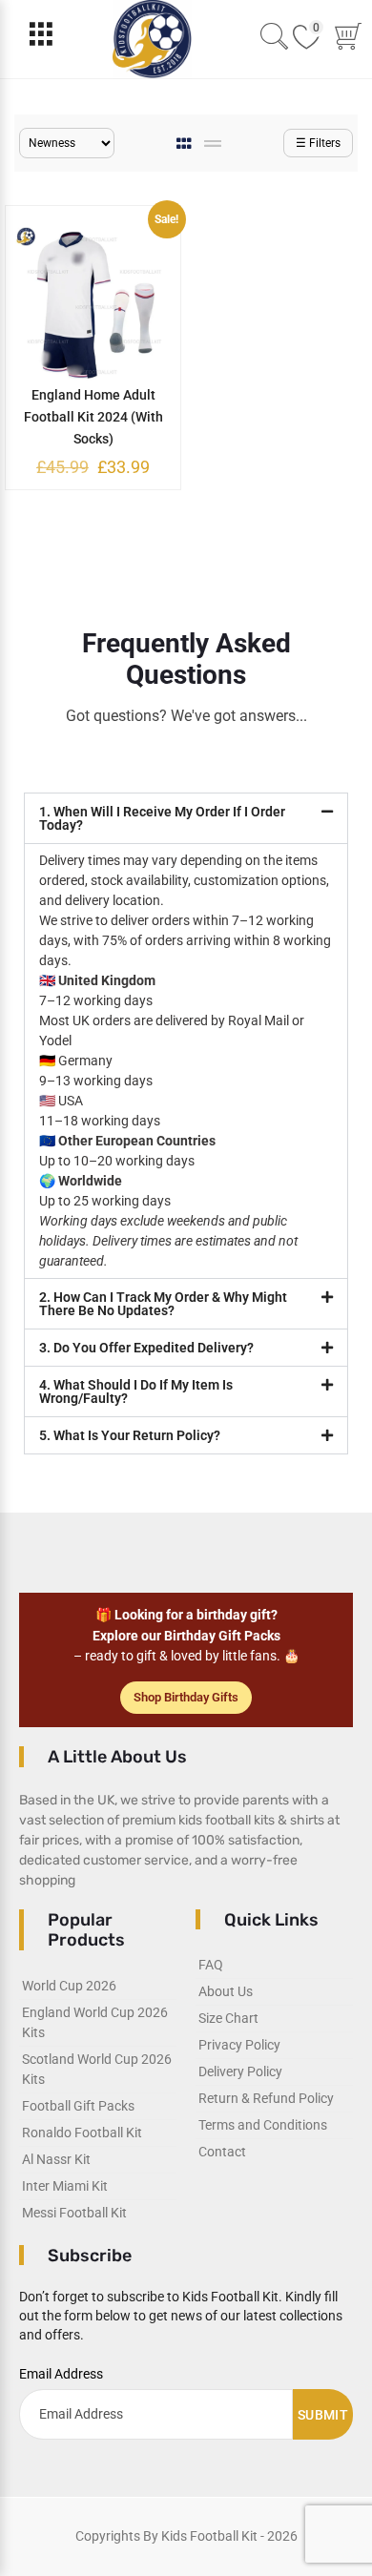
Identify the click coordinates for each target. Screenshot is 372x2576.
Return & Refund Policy (266, 2098)
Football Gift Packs (78, 2106)
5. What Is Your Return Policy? (130, 1435)
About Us (226, 1991)
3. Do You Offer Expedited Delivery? (146, 1348)
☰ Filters (318, 143)
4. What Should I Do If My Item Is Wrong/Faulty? (136, 1391)
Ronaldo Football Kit (82, 2133)
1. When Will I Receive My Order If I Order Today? (162, 818)
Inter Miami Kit (65, 2186)
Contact (222, 2152)
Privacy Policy (239, 2045)
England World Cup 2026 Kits (95, 2022)
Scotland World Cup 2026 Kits (97, 2069)
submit (323, 2415)
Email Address (61, 2374)
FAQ (211, 1965)
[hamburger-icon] (41, 39)
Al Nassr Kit (56, 2159)
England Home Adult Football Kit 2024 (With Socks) (93, 417)
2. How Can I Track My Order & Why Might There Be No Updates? (163, 1304)
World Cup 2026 (69, 1986)
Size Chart (228, 2018)
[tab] (186, 144)
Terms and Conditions (263, 2125)
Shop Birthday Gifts (186, 1697)
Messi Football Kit (74, 2213)
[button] (186, 818)
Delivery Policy (240, 2071)
